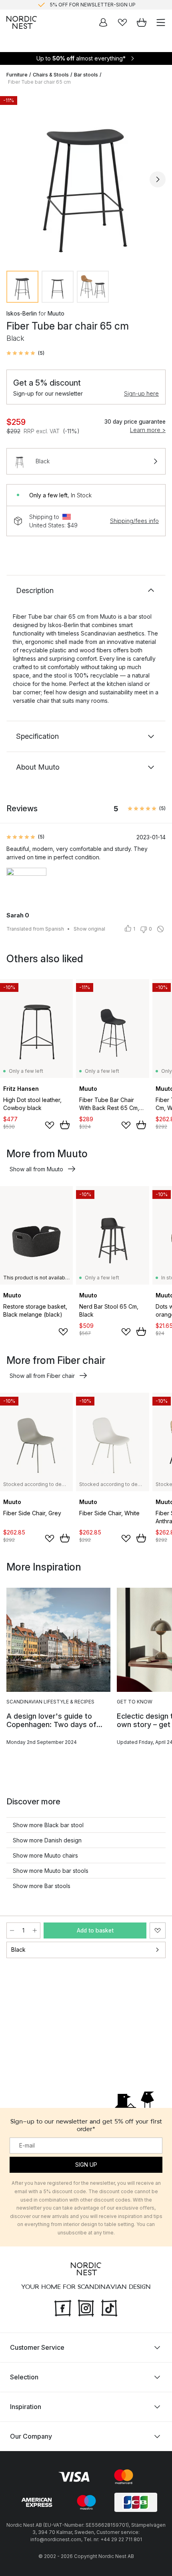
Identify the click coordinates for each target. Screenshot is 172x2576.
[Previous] (14, 179)
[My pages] (103, 22)
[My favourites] (122, 22)
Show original (89, 929)
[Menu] (161, 22)
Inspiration (26, 2407)
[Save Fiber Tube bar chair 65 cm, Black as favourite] (158, 1930)
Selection (24, 2377)
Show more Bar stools (42, 1886)
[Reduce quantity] (12, 1930)
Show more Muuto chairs (45, 1855)
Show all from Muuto (36, 1169)
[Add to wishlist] (50, 1125)
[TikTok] (109, 2307)
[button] (25, 353)
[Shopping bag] (142, 22)
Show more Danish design (47, 1840)
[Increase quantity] (35, 1930)
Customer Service (37, 2347)
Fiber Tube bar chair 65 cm (39, 82)
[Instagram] (86, 2307)
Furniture (17, 75)
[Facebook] (63, 2307)
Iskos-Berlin (22, 313)
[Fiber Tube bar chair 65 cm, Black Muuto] (86, 178)
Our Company (31, 2436)
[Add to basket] (65, 1125)
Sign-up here (141, 393)
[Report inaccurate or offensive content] (160, 929)
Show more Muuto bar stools (51, 1871)
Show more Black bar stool (48, 1825)
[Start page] (22, 22)
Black (18, 1950)
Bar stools (86, 75)
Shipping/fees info (134, 521)
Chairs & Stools (51, 75)
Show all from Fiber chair (42, 1376)
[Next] (158, 179)
